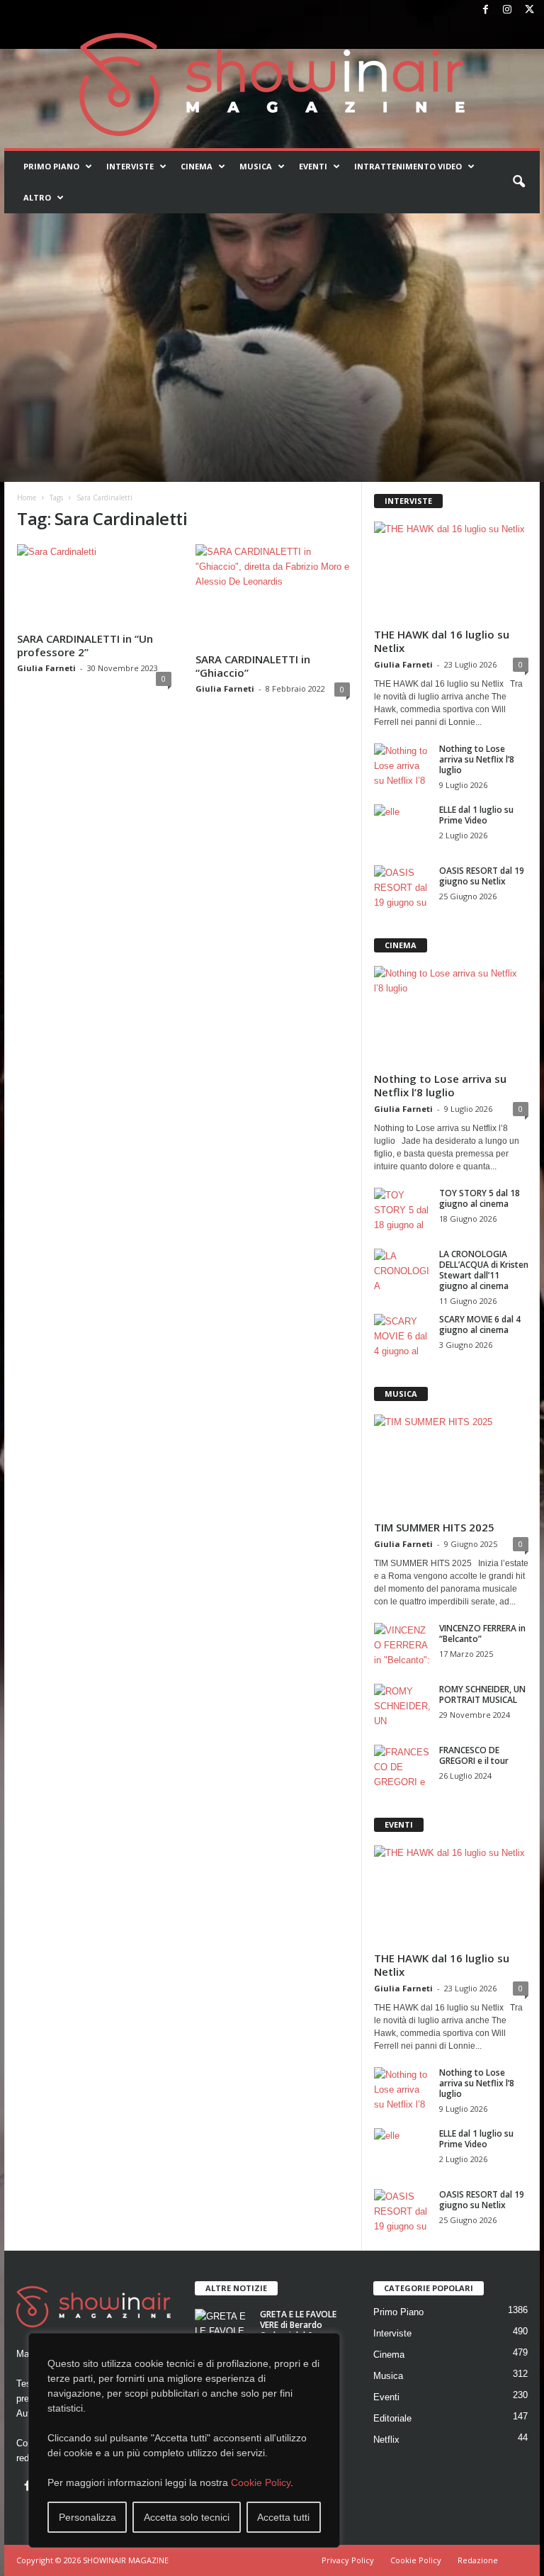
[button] (518, 182)
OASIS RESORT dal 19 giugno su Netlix (482, 876)
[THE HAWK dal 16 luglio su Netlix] (451, 572)
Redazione (478, 2560)
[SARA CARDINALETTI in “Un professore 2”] (94, 585)
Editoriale (392, 2418)
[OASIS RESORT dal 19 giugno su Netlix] (402, 887)
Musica (256, 166)
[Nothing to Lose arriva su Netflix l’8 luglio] (402, 765)
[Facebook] (485, 10)
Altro (37, 197)
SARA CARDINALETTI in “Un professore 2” (85, 645)
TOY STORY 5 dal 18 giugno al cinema (480, 1198)
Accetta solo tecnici (187, 2517)
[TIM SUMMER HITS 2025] (451, 1464)
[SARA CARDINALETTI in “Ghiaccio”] (273, 596)
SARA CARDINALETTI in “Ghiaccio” (253, 666)
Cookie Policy (261, 2482)
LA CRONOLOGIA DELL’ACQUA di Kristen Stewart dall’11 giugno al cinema (484, 1270)
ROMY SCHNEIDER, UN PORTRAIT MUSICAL (482, 1694)
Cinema (197, 166)
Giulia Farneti (46, 668)
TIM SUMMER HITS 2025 (434, 1527)
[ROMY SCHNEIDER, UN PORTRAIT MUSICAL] (402, 1705)
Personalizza (87, 2517)
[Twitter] (529, 10)
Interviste (130, 166)
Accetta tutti (283, 2517)
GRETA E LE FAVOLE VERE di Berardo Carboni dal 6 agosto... (298, 2330)
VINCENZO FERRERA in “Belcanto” (482, 1633)
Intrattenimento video (408, 166)
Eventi (313, 166)
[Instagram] (507, 10)
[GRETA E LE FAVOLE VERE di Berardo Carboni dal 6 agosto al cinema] (223, 2330)
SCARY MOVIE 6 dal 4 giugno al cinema (480, 1324)
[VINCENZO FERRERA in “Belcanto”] (402, 1644)
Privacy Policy (348, 2560)
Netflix (386, 2440)
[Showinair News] (272, 84)
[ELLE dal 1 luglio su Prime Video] (402, 826)
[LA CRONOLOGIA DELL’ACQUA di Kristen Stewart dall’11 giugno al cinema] (402, 1270)
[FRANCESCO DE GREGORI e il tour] (402, 1766)
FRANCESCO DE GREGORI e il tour (474, 1755)
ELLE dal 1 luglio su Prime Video (476, 815)
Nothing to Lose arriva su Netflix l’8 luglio (477, 759)
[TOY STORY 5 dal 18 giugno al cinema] (402, 1209)
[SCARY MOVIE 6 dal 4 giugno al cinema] (402, 1335)
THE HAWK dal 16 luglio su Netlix (442, 641)
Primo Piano (51, 166)
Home (27, 497)
